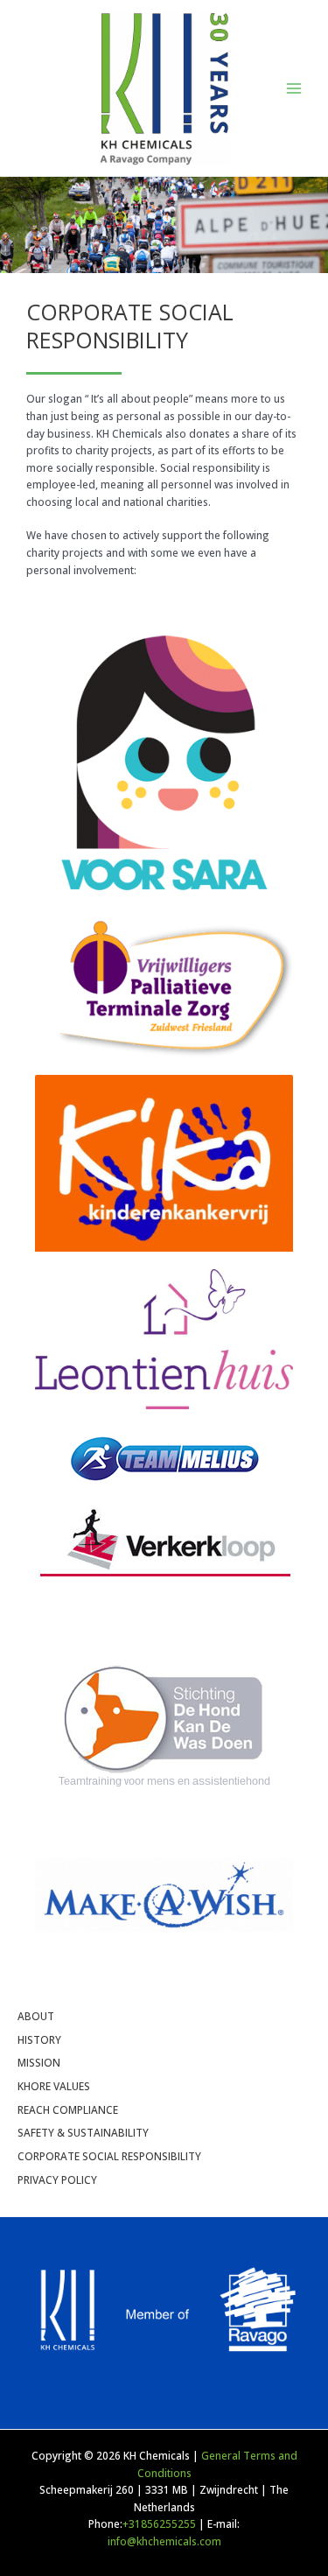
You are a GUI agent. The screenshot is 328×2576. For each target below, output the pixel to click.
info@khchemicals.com (164, 2541)
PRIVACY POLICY (57, 2179)
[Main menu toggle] (294, 88)
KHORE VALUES (54, 2086)
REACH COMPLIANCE (68, 2109)
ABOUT (36, 2016)
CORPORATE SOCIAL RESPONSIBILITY (109, 2156)
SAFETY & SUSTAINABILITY (83, 2132)
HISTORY (39, 2039)
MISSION (39, 2062)
